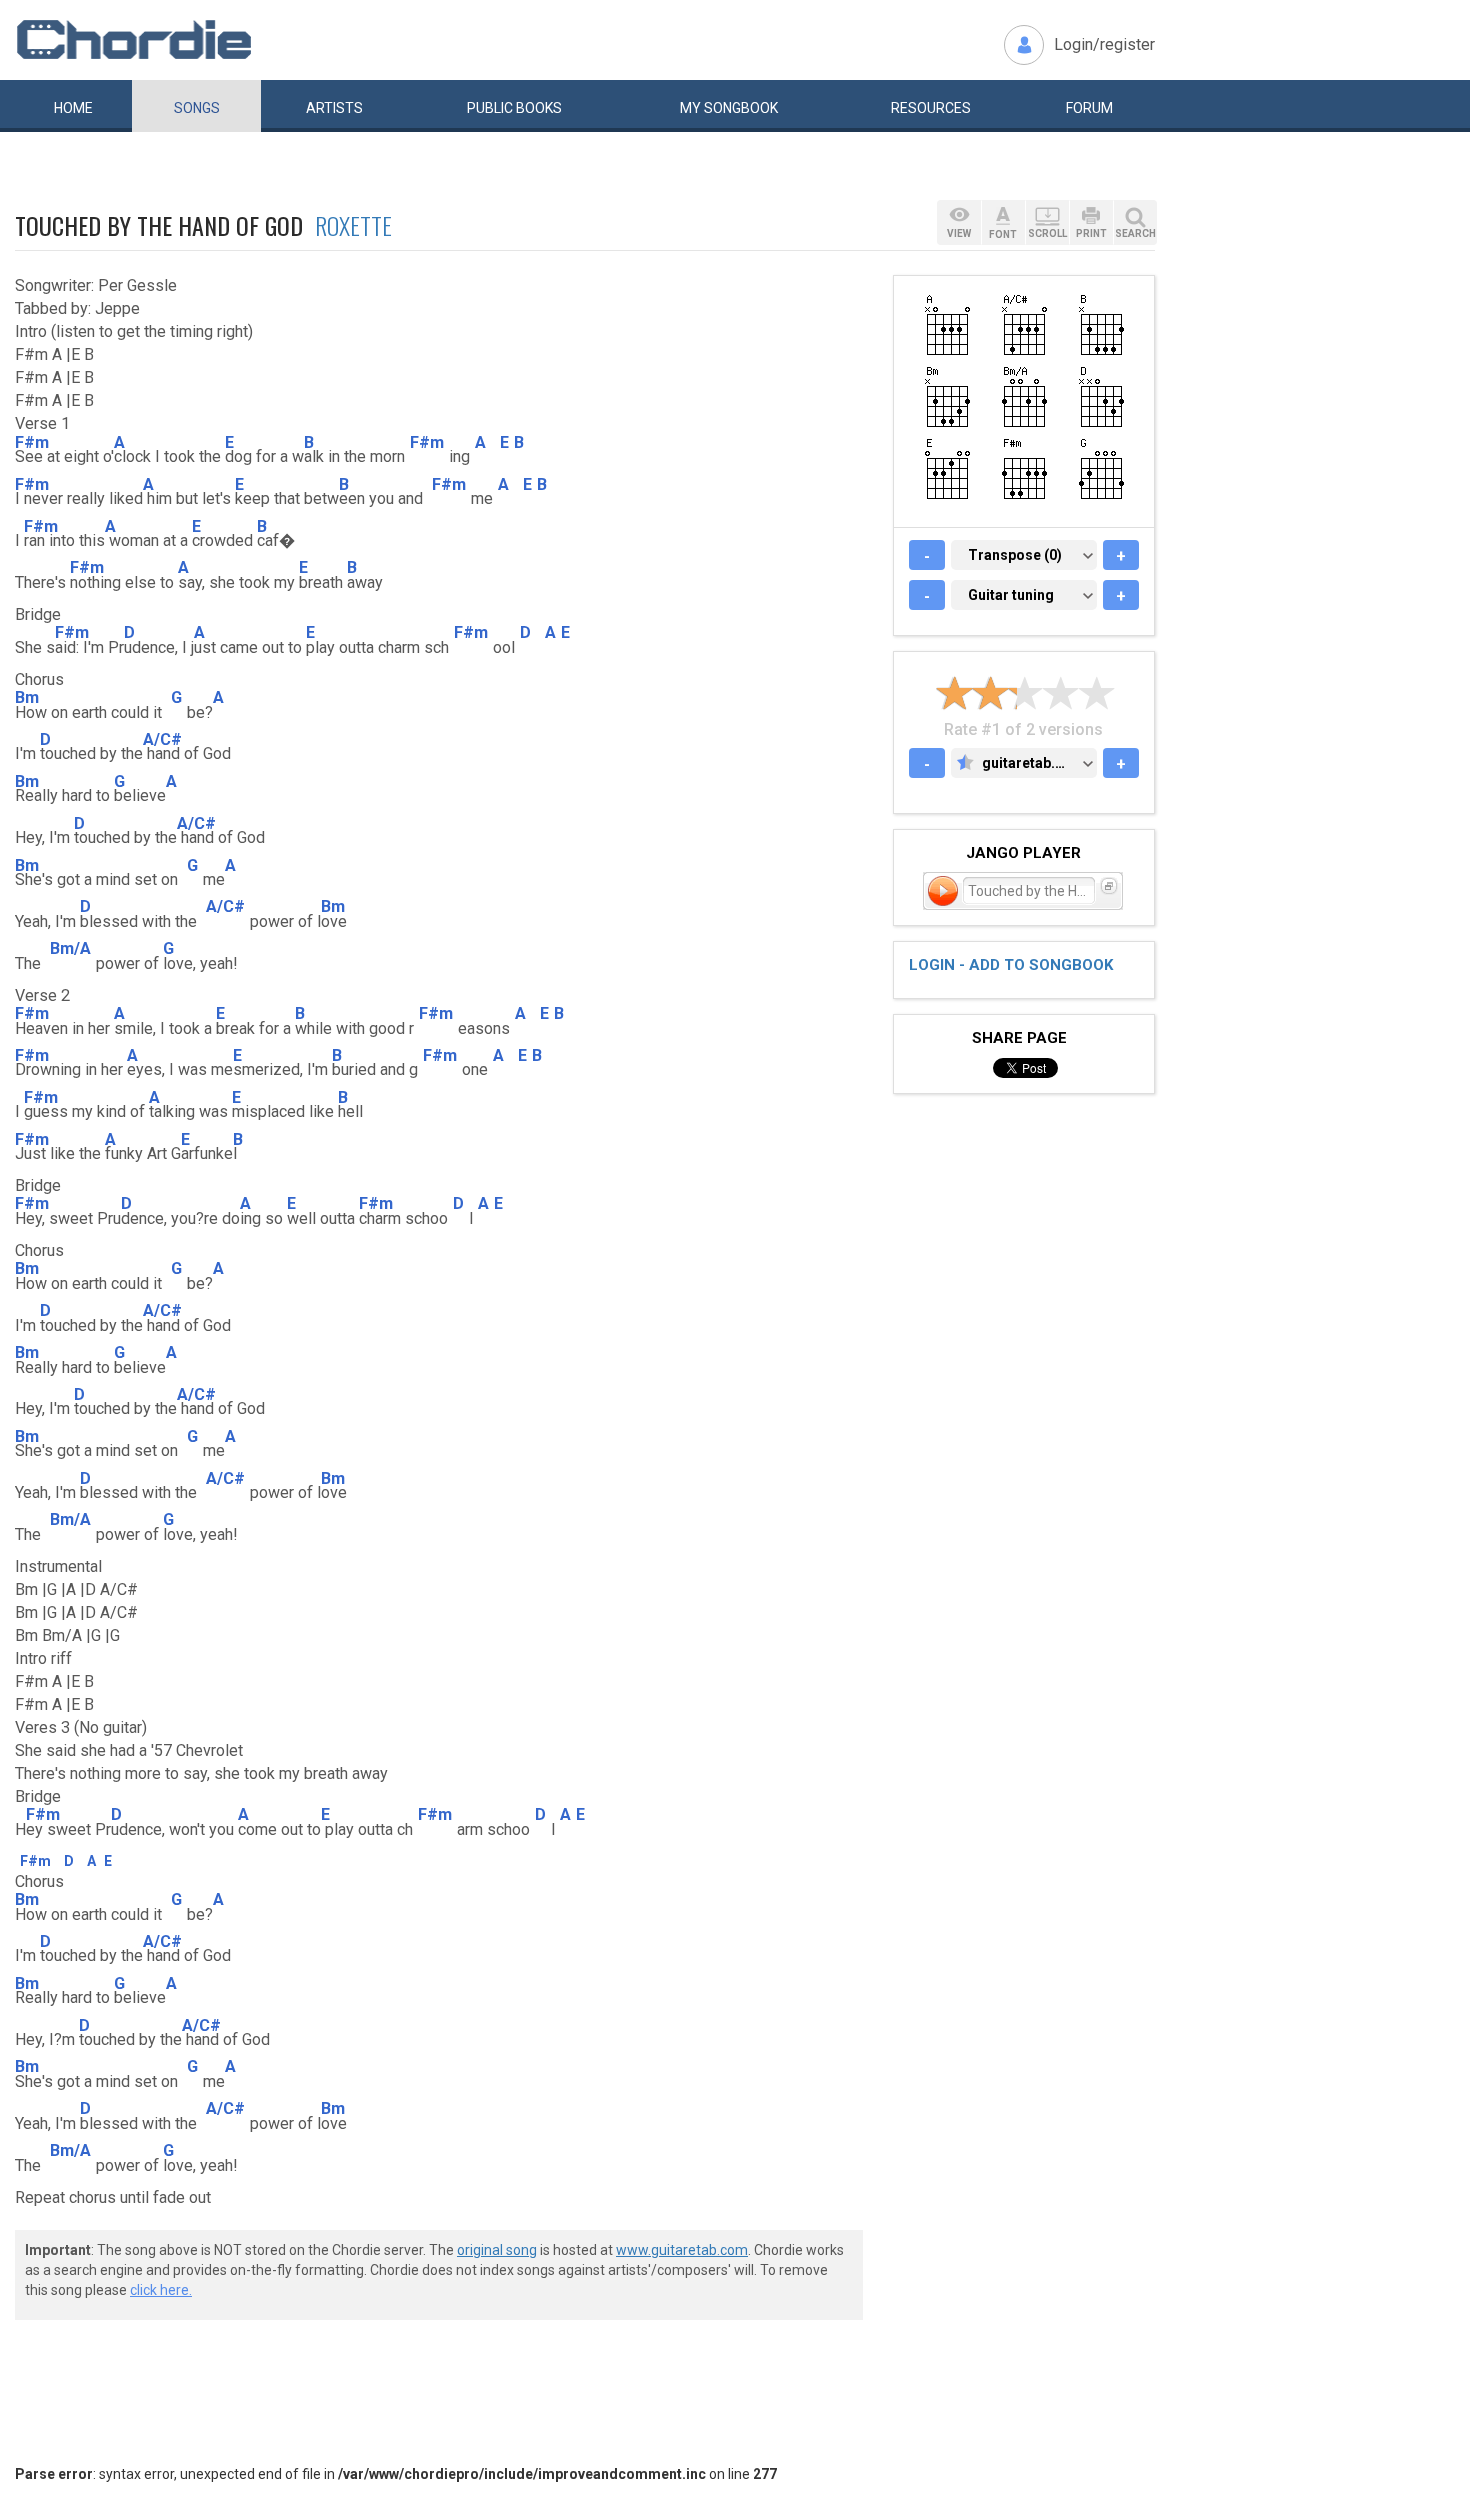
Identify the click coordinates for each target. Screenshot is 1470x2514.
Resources (931, 108)
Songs (197, 108)
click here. (161, 2290)
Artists (334, 108)
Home (73, 108)
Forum (1089, 108)
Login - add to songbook (1011, 965)
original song (497, 2250)
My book (729, 108)
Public (514, 108)
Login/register (1104, 44)
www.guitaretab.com (682, 2250)
